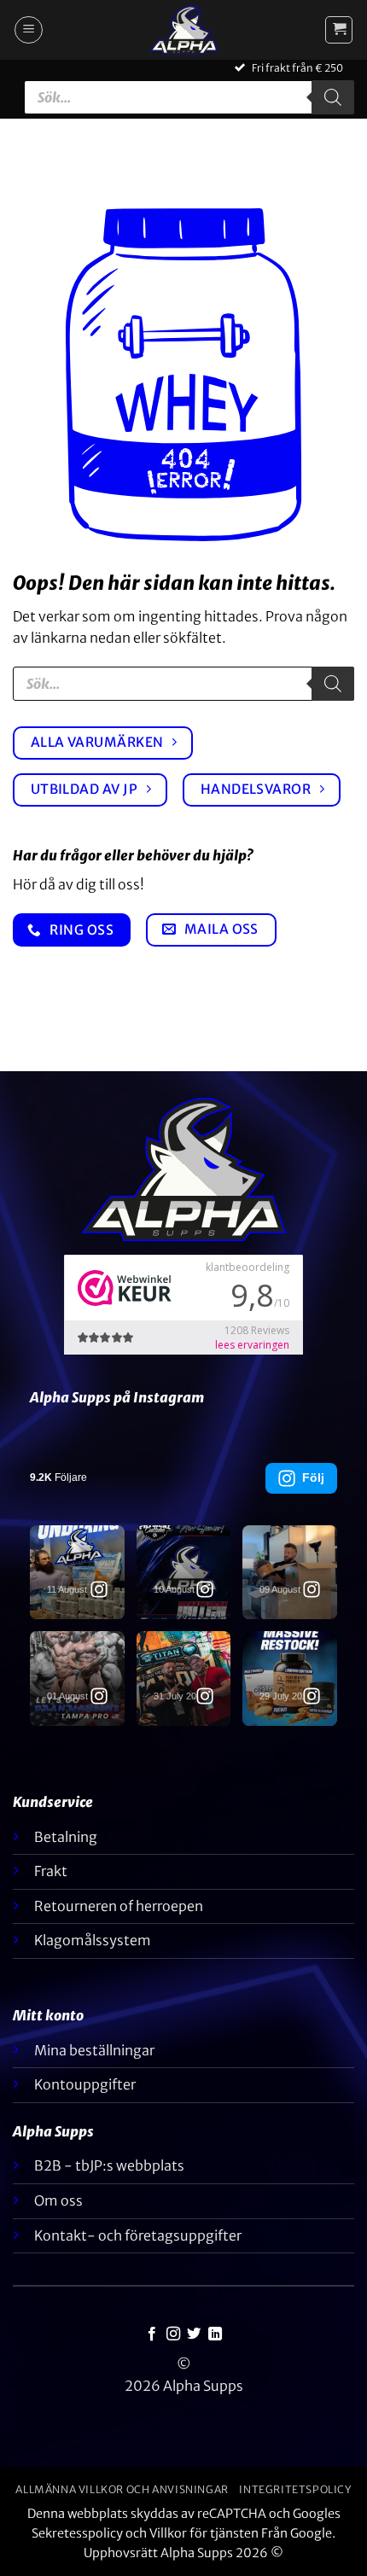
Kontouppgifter (85, 2084)
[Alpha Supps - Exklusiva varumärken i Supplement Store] (183, 30)
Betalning (66, 1837)
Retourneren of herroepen (119, 1906)
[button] (29, 30)
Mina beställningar (94, 2050)
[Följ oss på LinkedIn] (215, 2334)
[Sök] (333, 97)
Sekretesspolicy (77, 2533)
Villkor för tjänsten (204, 2533)
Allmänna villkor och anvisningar (122, 2489)
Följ (313, 1477)
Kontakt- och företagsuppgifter (138, 2235)
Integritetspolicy (295, 2489)
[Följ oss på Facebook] (152, 2334)
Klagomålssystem (93, 1940)
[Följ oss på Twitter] (194, 2334)
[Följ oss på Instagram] (173, 2334)
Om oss (58, 2200)
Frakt (51, 1871)
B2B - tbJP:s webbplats (109, 2165)
